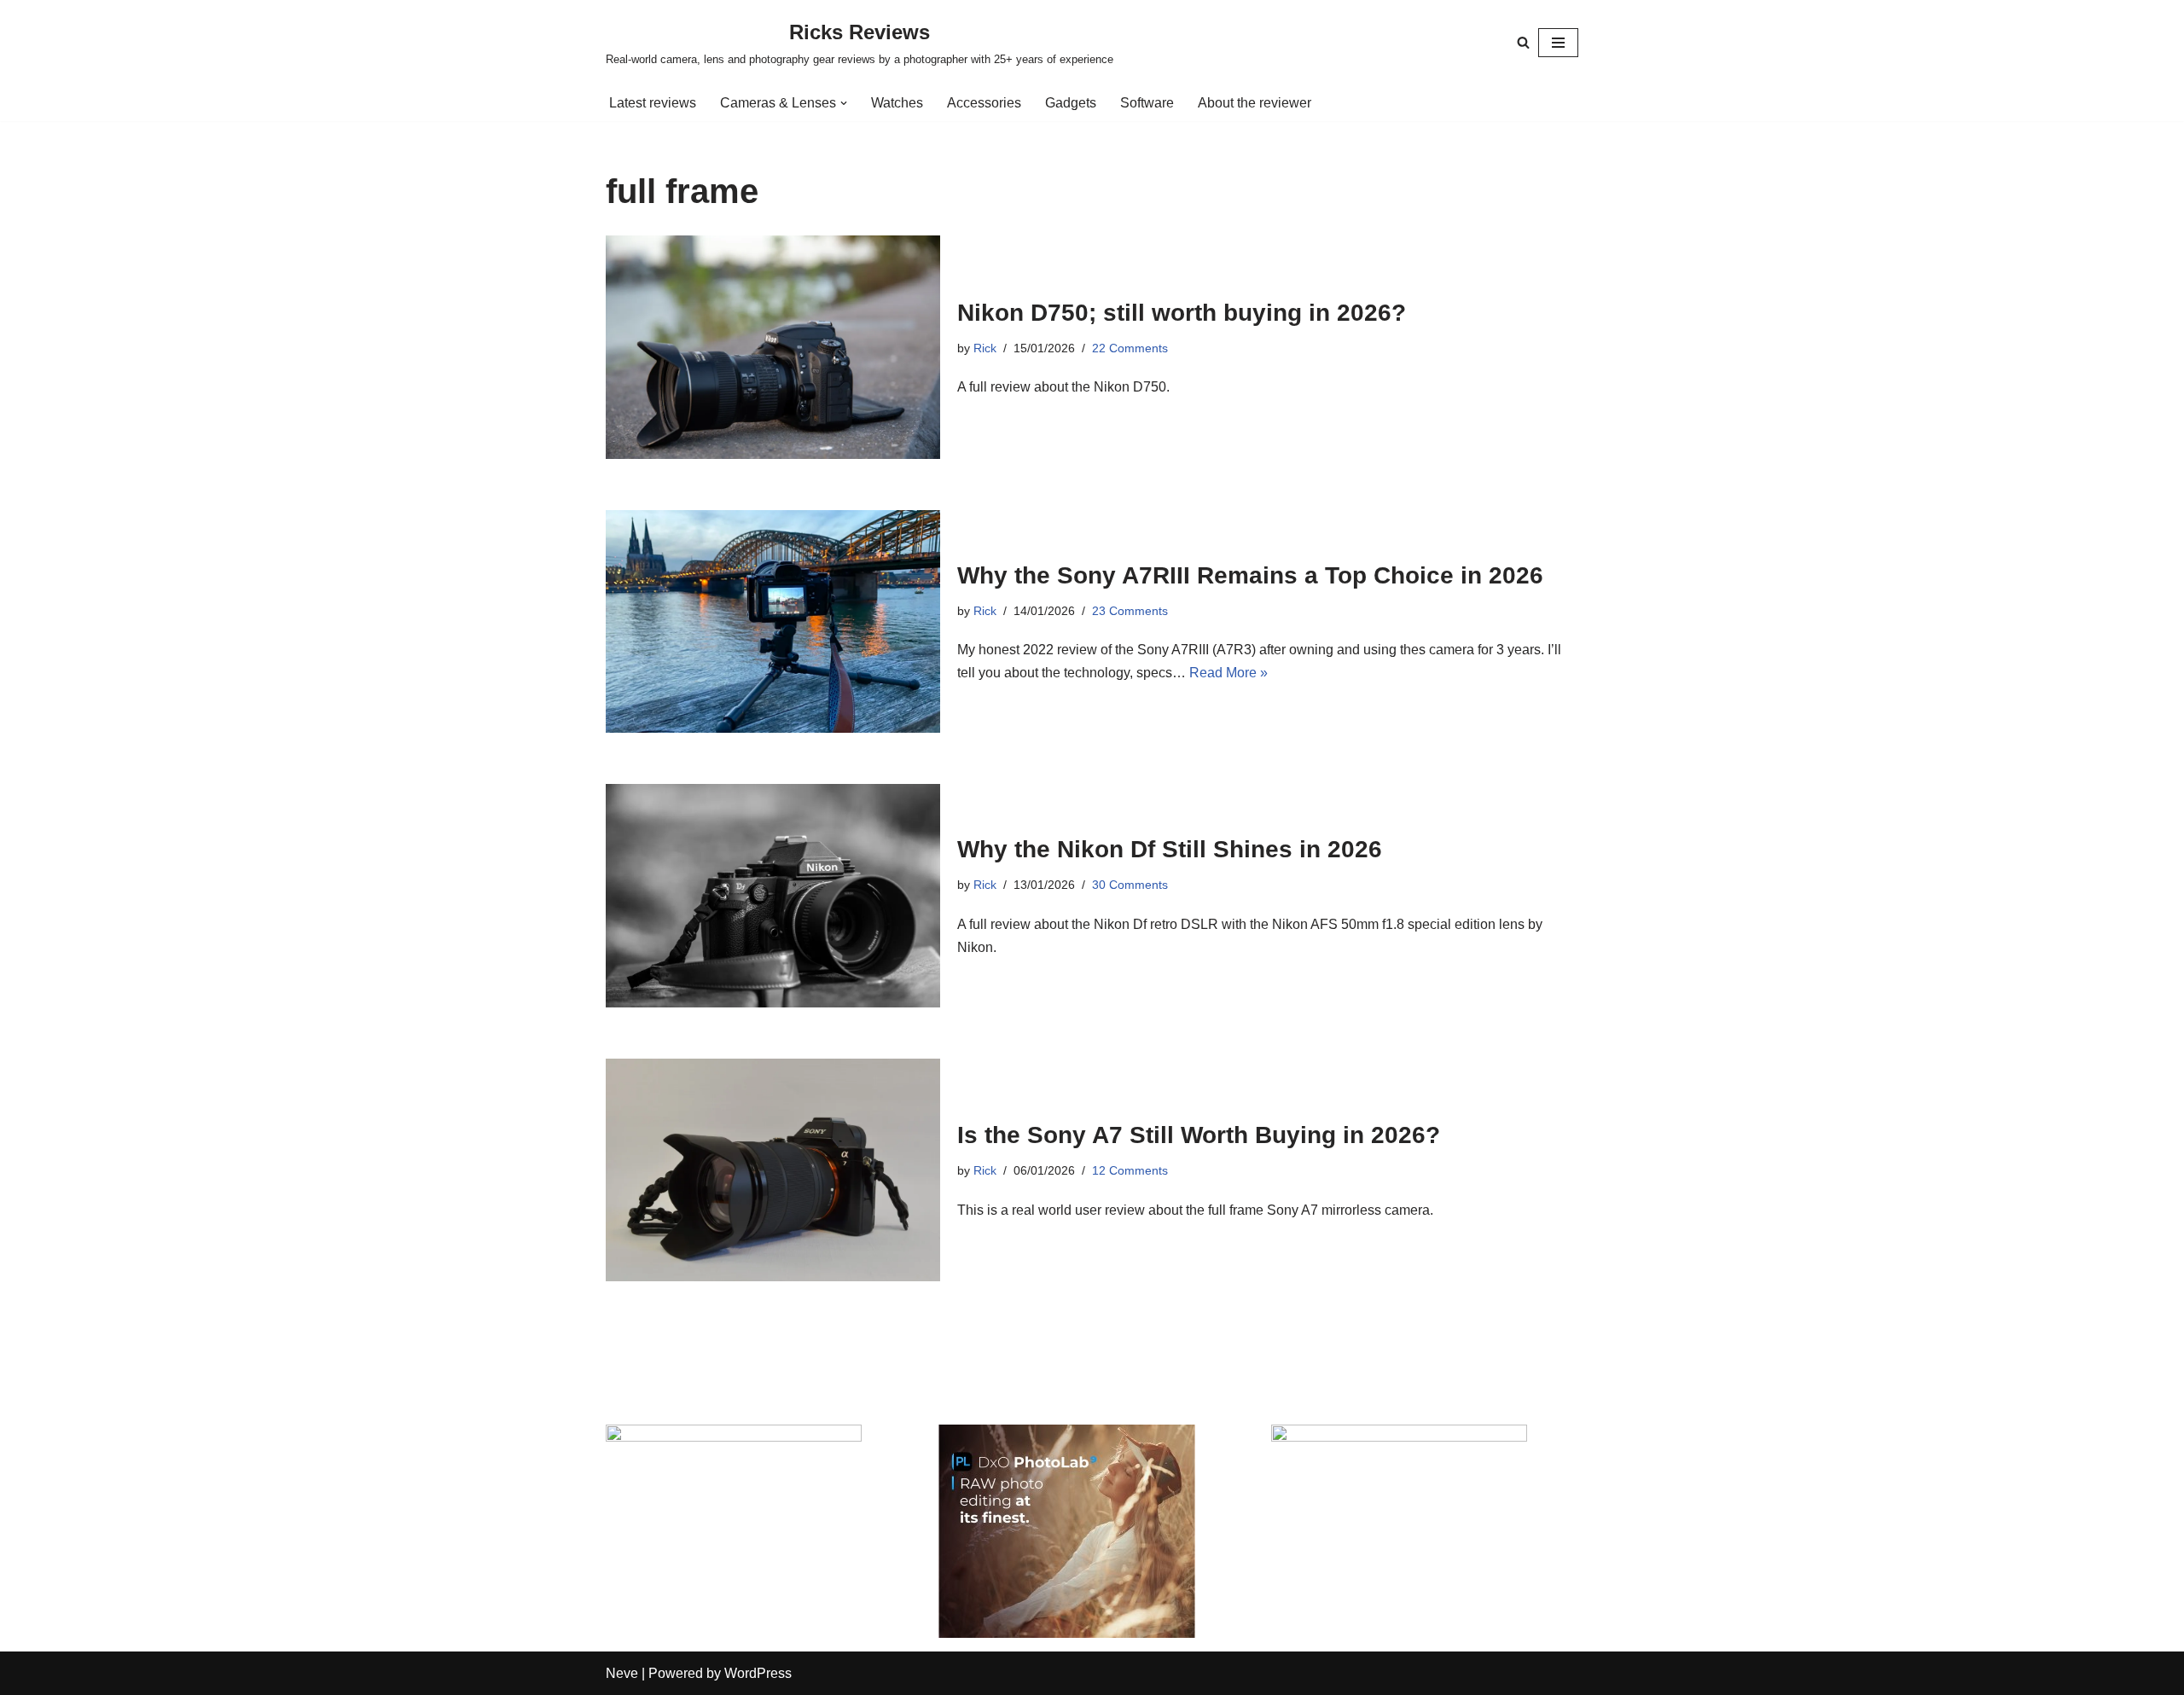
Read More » (1228, 673)
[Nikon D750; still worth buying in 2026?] (773, 347)
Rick (985, 348)
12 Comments (1130, 1170)
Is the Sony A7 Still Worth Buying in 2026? (1199, 1135)
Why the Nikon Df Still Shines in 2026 (1170, 849)
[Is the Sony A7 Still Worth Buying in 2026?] (773, 1170)
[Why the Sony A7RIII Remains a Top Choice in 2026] (773, 621)
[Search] (1523, 42)
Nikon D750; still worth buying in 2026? (1182, 313)
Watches (897, 103)
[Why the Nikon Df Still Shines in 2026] (773, 895)
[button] (844, 103)
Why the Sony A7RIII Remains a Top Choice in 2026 (1250, 575)
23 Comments (1130, 611)
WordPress (758, 1673)
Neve (622, 1673)
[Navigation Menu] (1558, 43)
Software (1147, 103)
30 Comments (1130, 885)
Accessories (984, 103)
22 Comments (1130, 348)
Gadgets (1071, 103)
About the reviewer (1255, 103)
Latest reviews (653, 103)
